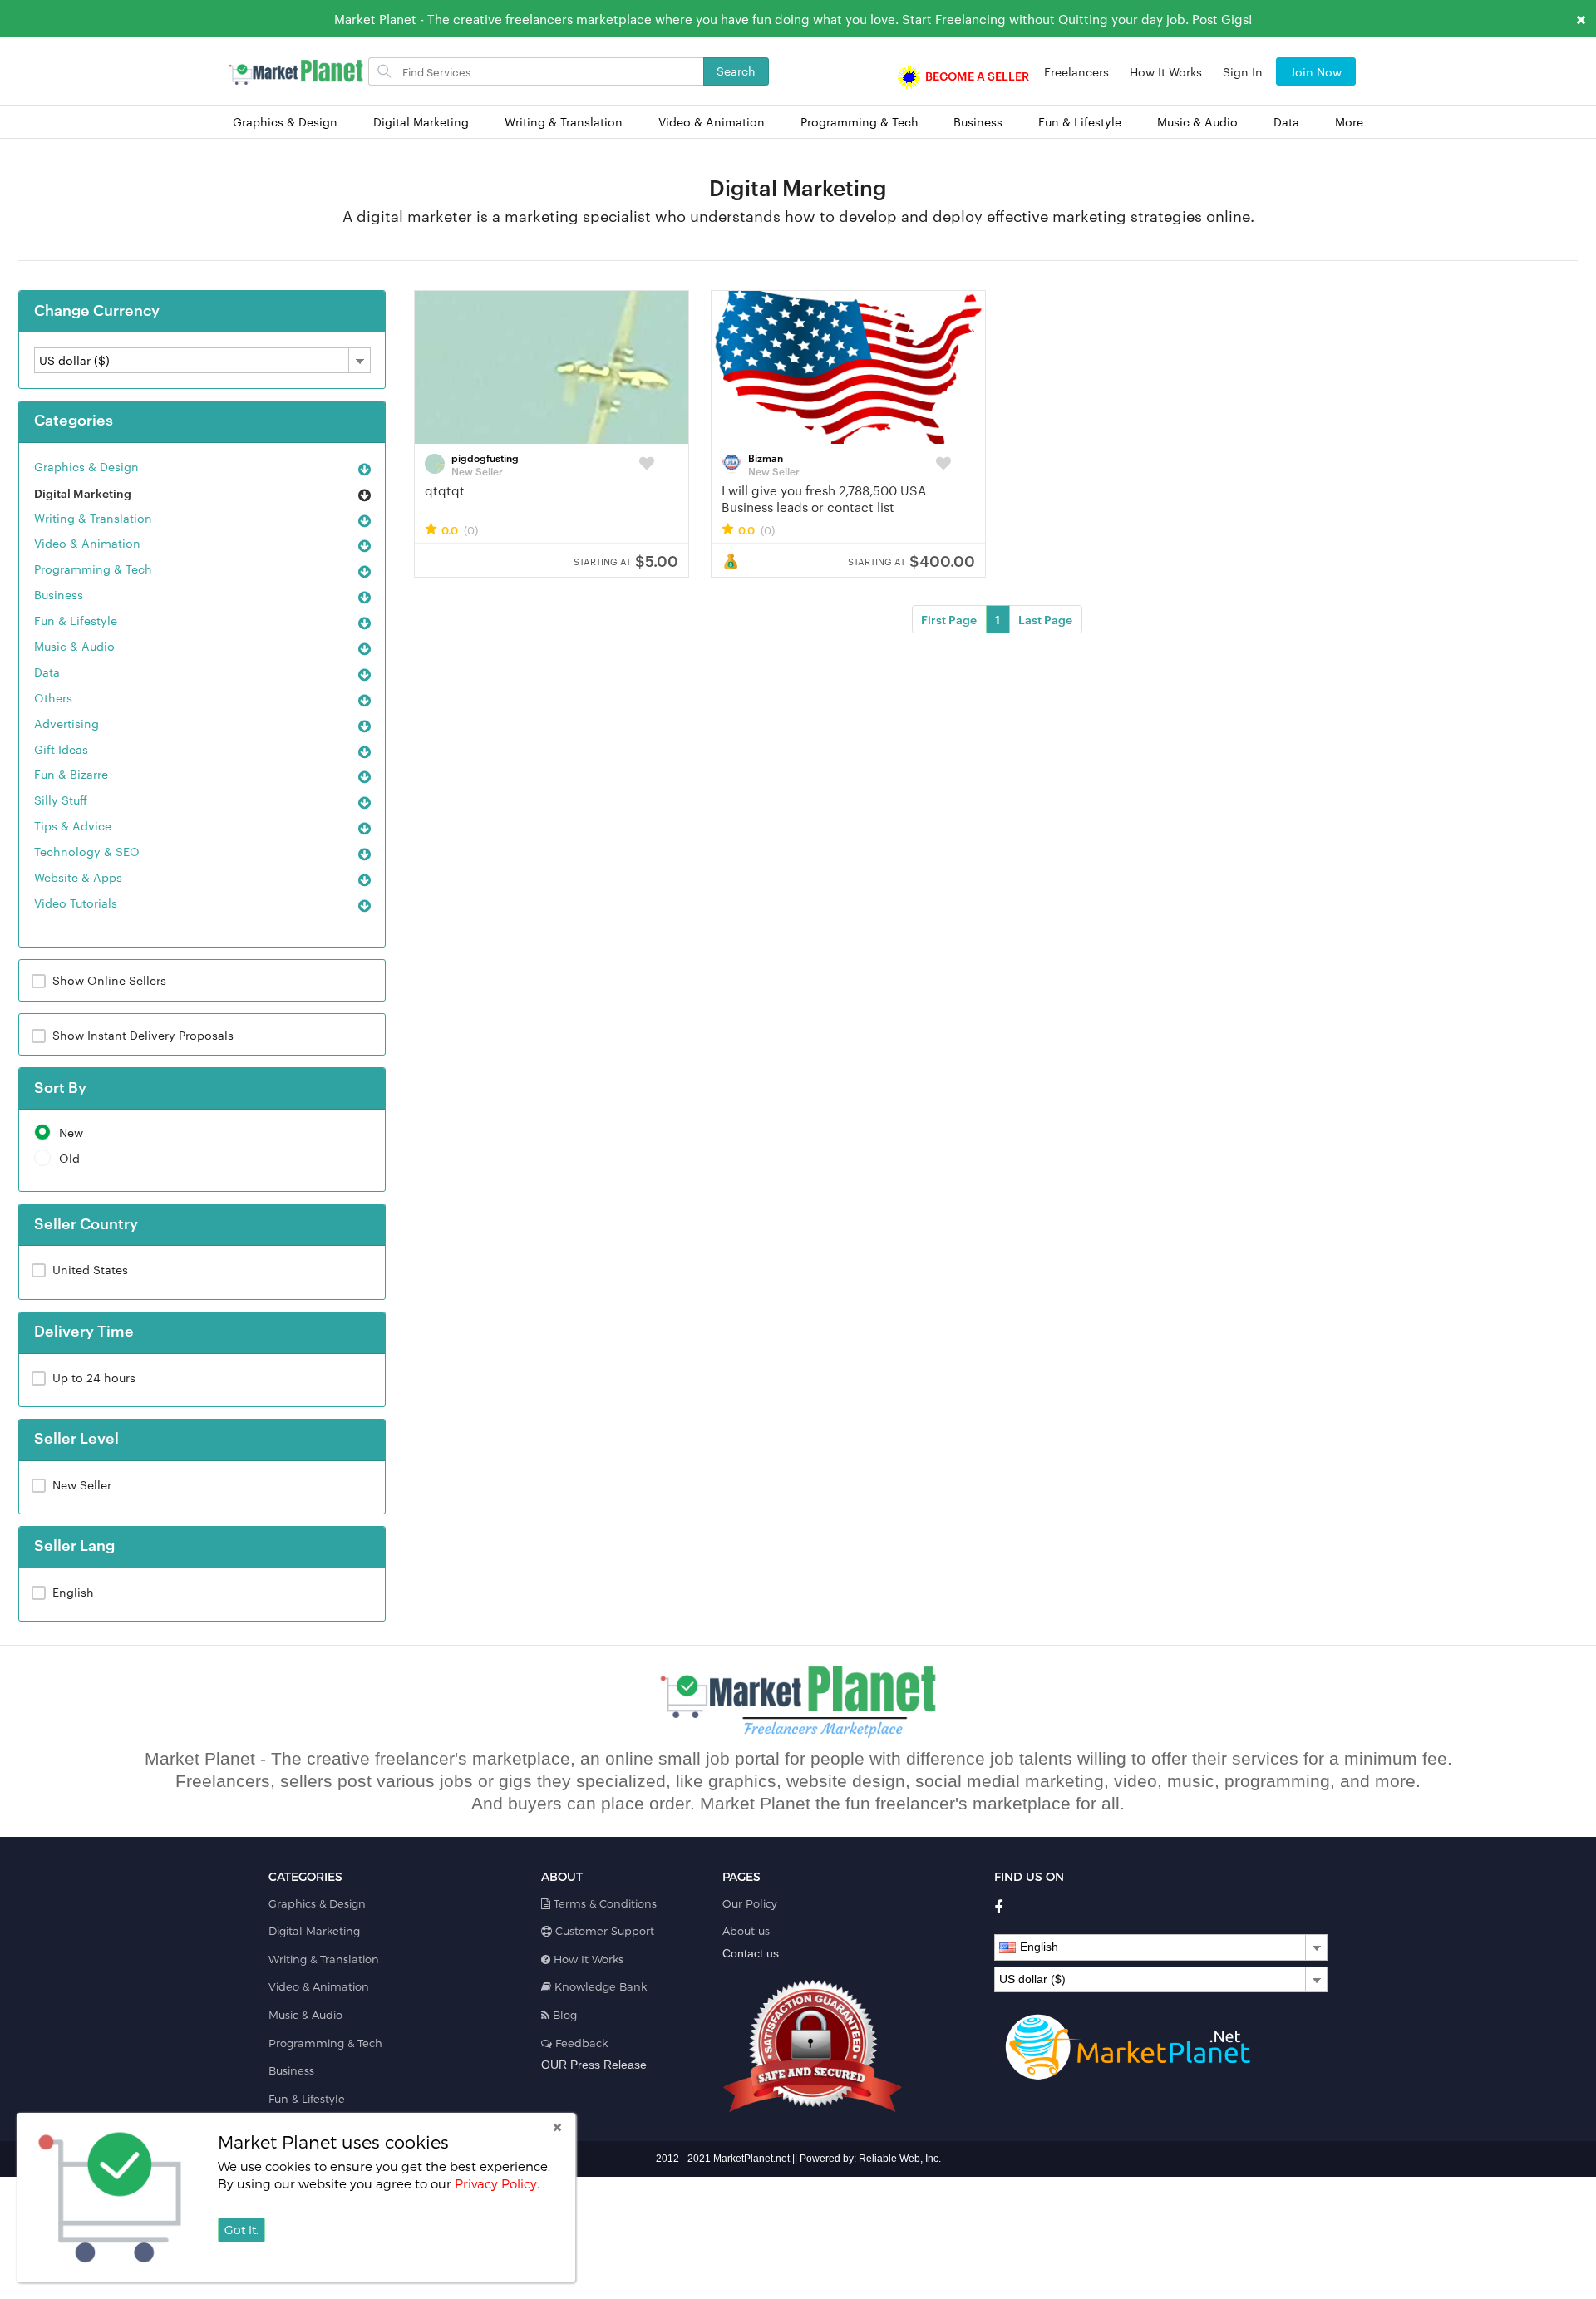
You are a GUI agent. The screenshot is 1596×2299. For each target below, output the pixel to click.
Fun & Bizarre (71, 774)
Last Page (1045, 619)
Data (1286, 122)
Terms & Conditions (603, 1903)
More (1349, 122)
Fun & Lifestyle (1080, 122)
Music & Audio (1197, 122)
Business (978, 122)
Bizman (766, 457)
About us (746, 1931)
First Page (949, 619)
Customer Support (603, 1931)
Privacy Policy (496, 2183)
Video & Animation (712, 122)
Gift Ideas (61, 749)
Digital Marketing (421, 122)
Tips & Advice (73, 825)
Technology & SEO (87, 851)
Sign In (1243, 71)
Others (53, 697)
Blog (563, 2015)
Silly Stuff (61, 800)
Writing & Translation (564, 122)
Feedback (580, 2043)
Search (736, 71)
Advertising (66, 723)
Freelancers (1076, 71)
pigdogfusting (485, 457)
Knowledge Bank (599, 1986)
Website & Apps (78, 877)
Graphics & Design (285, 122)
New (71, 1132)
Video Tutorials (76, 903)
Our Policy (750, 1903)
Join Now (1316, 71)
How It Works (1166, 71)
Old (69, 1158)
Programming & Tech (860, 122)
